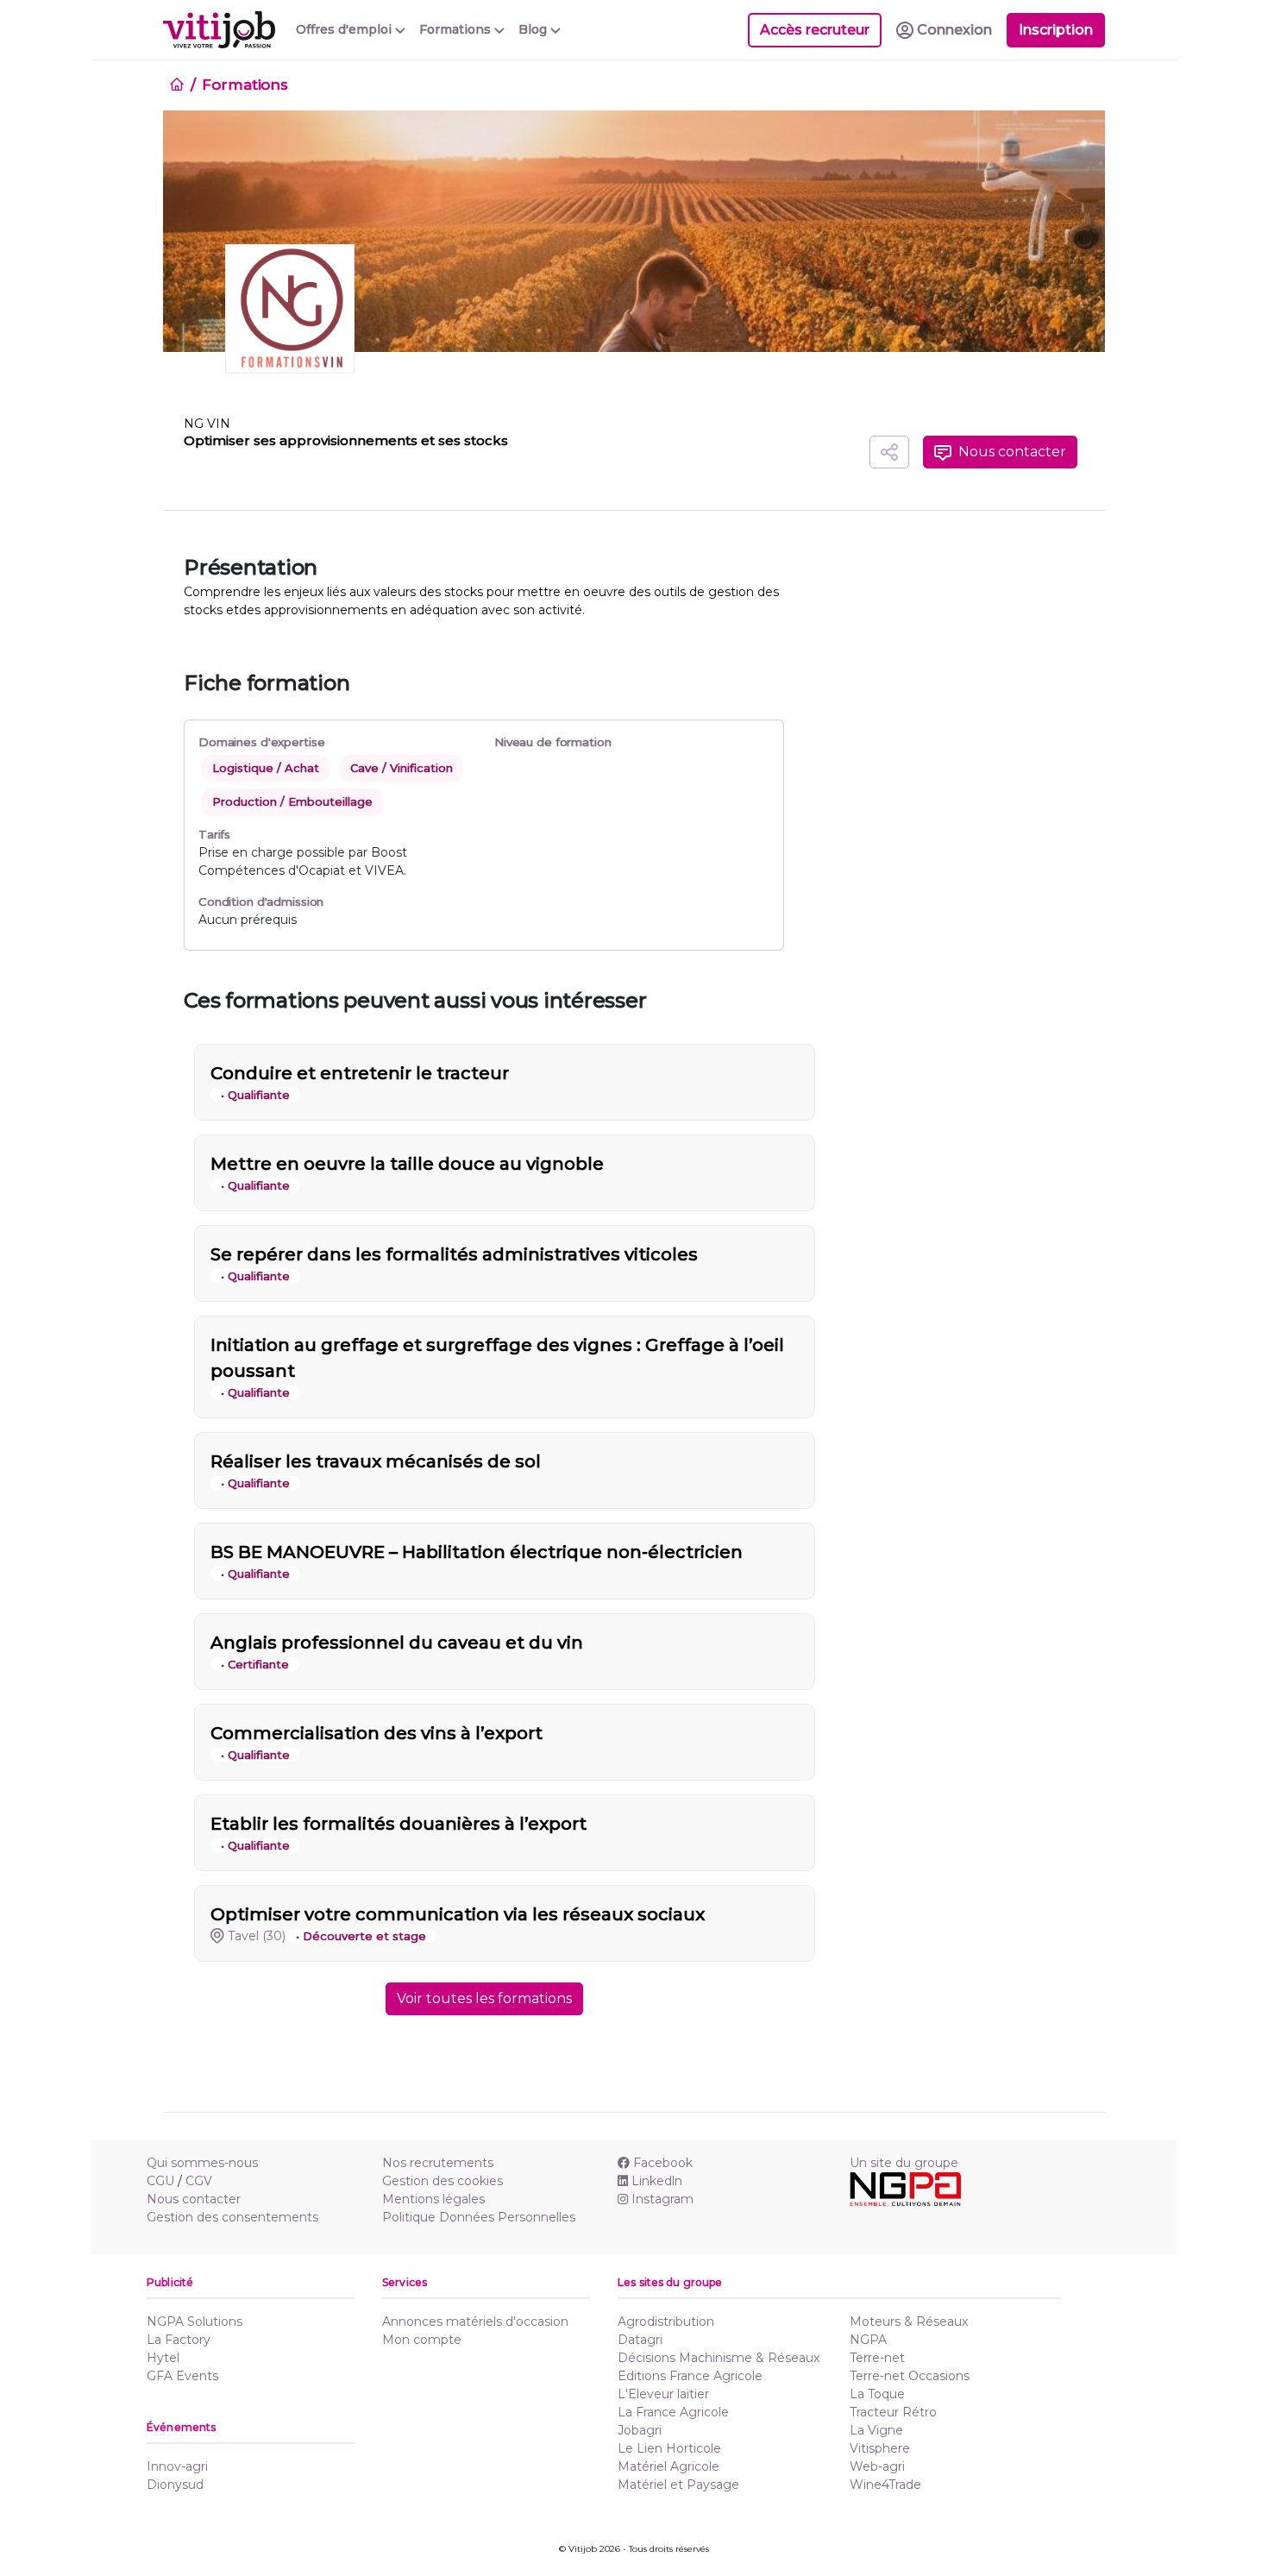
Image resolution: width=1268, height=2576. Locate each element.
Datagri (640, 2340)
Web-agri (877, 2466)
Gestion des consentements (232, 2217)
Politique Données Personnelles (479, 2217)
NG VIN (207, 424)
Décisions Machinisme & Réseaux (719, 2358)
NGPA (868, 2340)
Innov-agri (177, 2466)
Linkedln (657, 2181)
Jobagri (640, 2430)
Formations (245, 85)
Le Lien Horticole (669, 2448)
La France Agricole (673, 2412)
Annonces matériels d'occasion (475, 2322)
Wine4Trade (885, 2485)
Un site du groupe (904, 2163)
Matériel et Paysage (678, 2485)
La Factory (179, 2340)
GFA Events (182, 2376)
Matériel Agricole (669, 2466)
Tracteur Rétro (893, 2412)
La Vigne (876, 2430)
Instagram (662, 2199)
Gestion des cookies (443, 2181)
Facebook (663, 2163)
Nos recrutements (438, 2163)
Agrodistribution (666, 2322)
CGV (199, 2181)
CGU (160, 2181)
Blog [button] (534, 29)
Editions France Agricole (690, 2376)
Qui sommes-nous (202, 2163)
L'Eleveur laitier (663, 2394)
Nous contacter (194, 2199)
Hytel (163, 2358)
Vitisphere (880, 2448)
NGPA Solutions (195, 2322)
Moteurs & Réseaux (909, 2322)
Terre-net (877, 2358)
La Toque (877, 2394)
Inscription (1056, 30)
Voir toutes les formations (484, 1998)
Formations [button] (457, 29)
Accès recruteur (815, 30)
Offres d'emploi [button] (345, 29)
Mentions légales (433, 2199)
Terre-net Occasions (910, 2376)
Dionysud (175, 2485)
